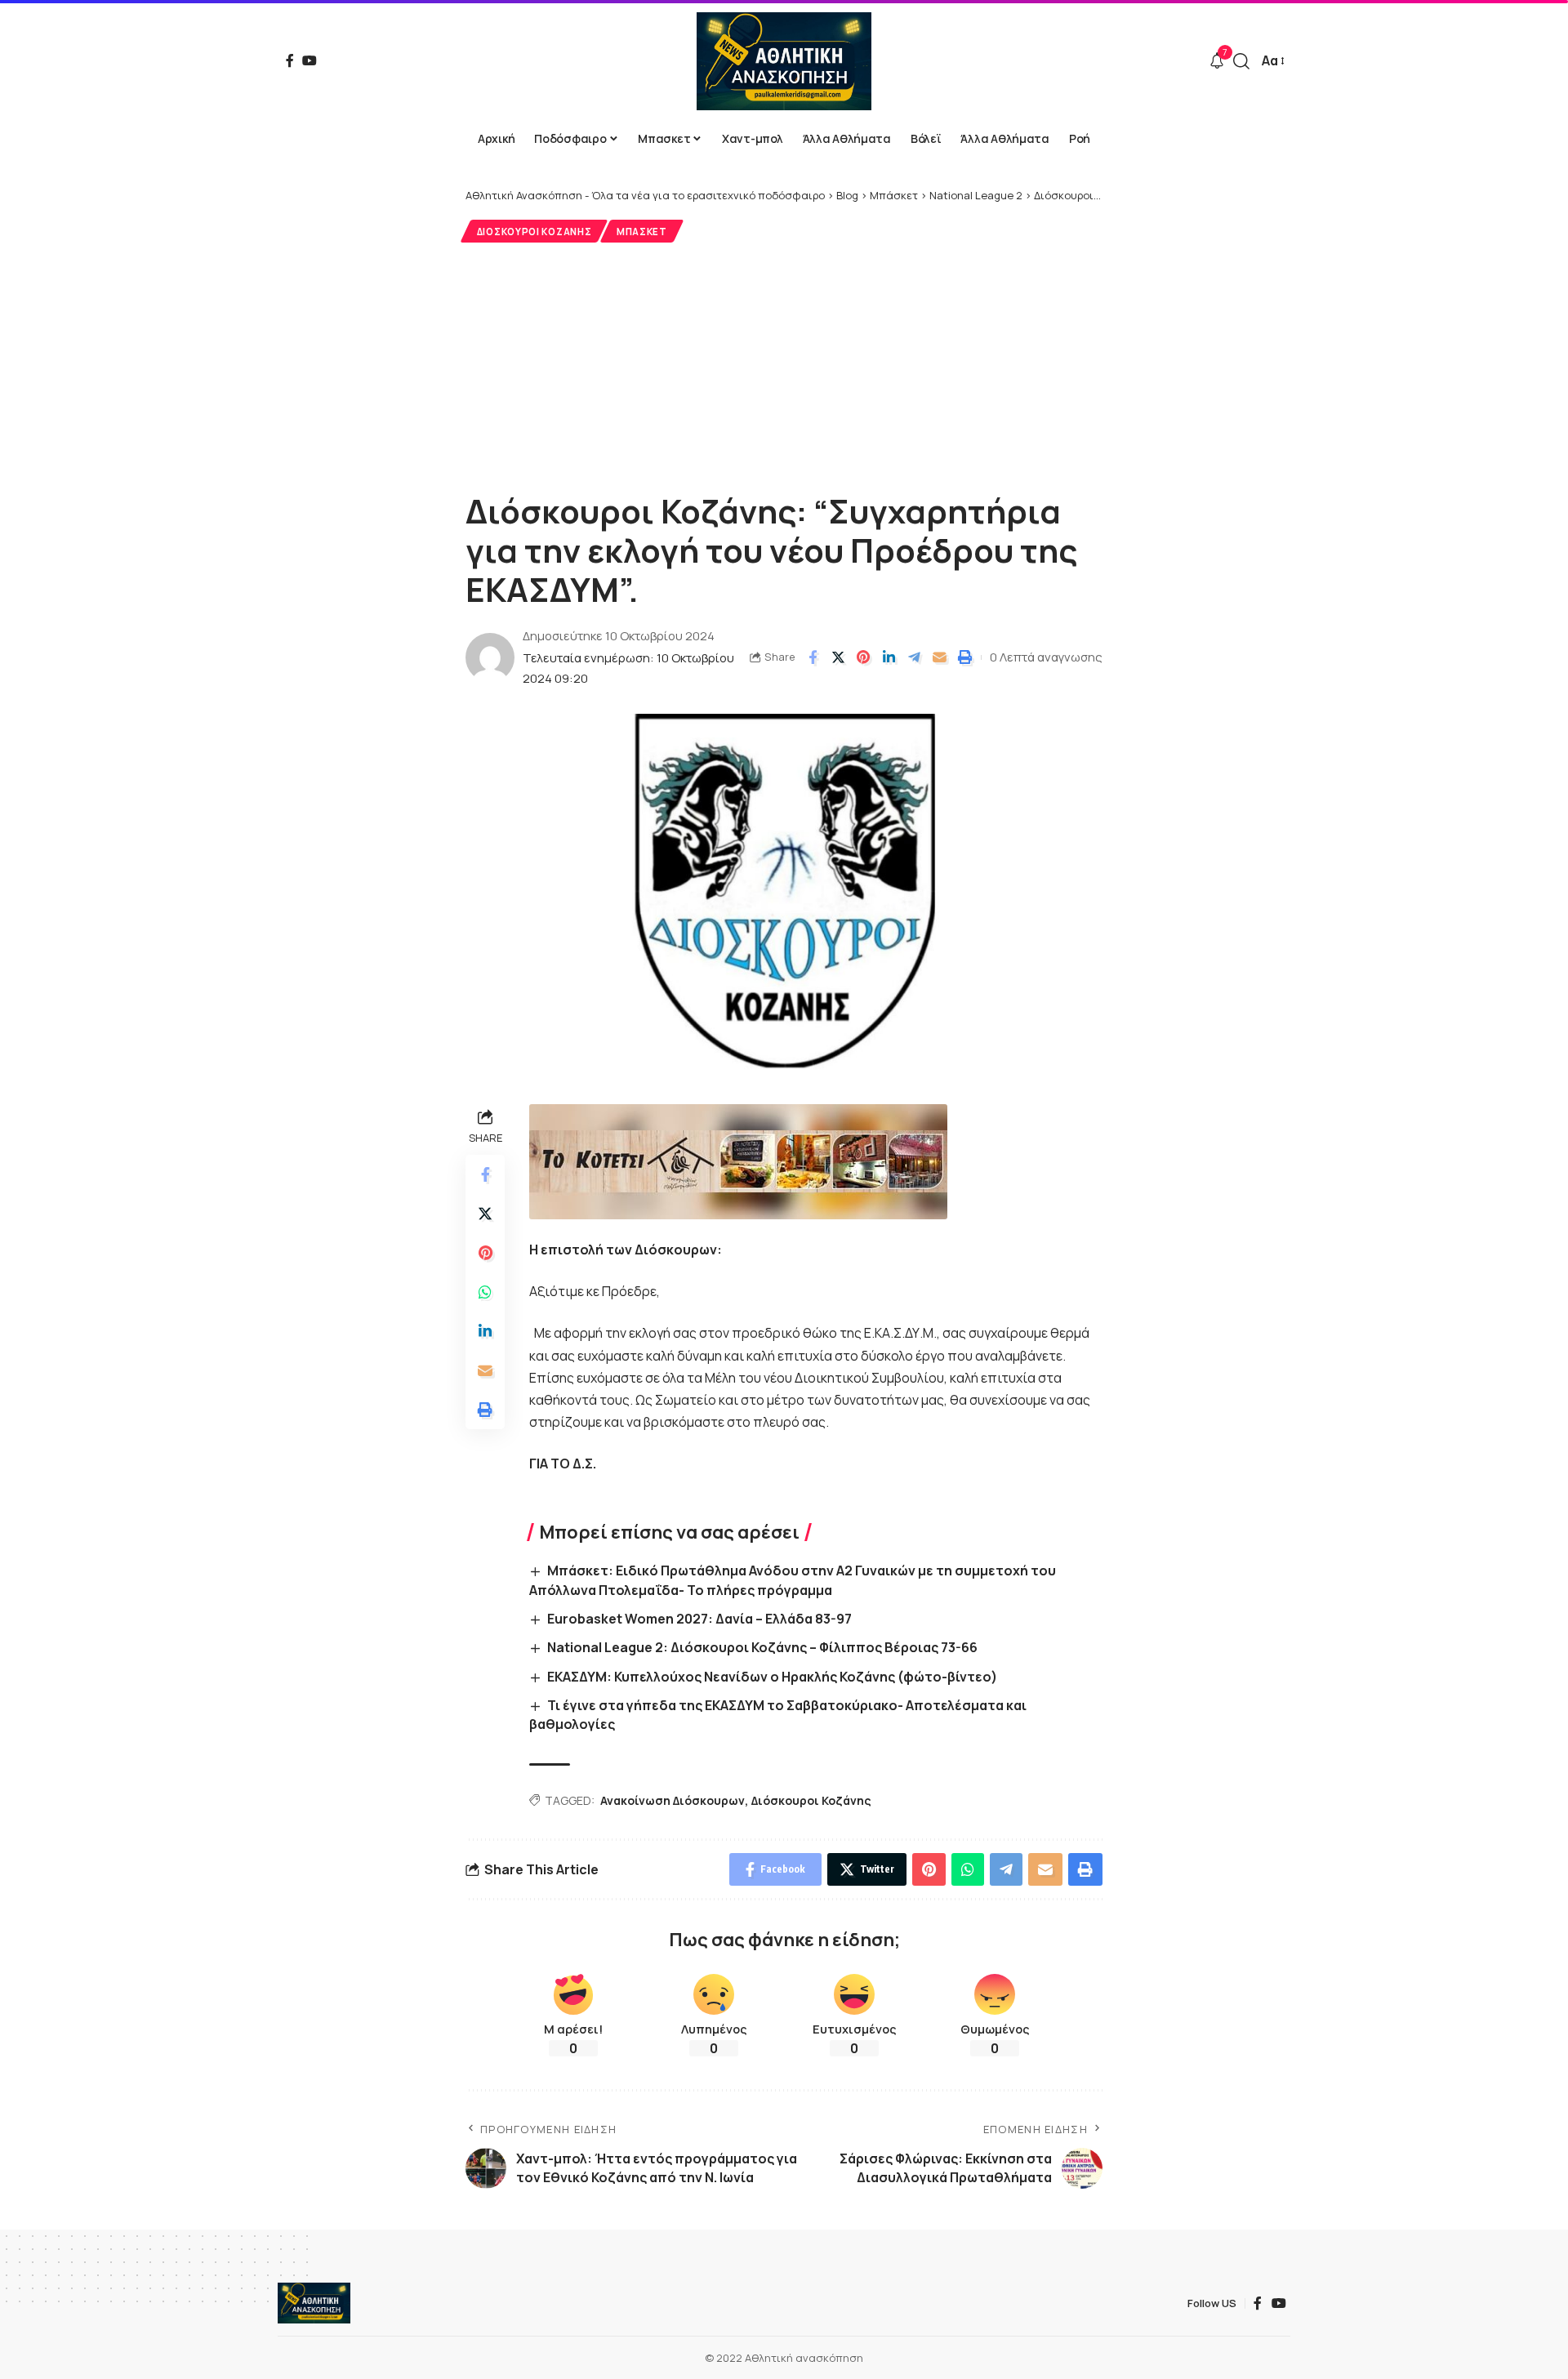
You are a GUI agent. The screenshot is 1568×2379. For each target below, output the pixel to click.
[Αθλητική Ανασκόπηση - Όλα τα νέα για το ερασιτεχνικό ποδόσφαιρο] (784, 61)
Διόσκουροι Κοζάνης (535, 232)
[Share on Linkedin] (889, 657)
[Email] (939, 657)
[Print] (964, 657)
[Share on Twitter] (838, 657)
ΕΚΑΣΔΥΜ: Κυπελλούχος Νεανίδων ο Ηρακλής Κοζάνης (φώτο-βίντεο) (772, 1677)
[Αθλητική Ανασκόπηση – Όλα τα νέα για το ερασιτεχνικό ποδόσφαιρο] (314, 2303)
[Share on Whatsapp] (485, 1293)
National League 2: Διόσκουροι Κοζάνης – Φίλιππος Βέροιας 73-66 (762, 1647)
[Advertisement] (784, 365)
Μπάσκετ (642, 232)
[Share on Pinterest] (863, 657)
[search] (1241, 61)
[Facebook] (290, 60)
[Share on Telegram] (914, 657)
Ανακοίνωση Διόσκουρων (673, 1800)
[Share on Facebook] (813, 657)
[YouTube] (310, 60)
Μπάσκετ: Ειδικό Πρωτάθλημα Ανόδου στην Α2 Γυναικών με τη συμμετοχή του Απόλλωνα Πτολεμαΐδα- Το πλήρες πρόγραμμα (793, 1580)
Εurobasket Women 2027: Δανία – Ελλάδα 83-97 (699, 1619)
